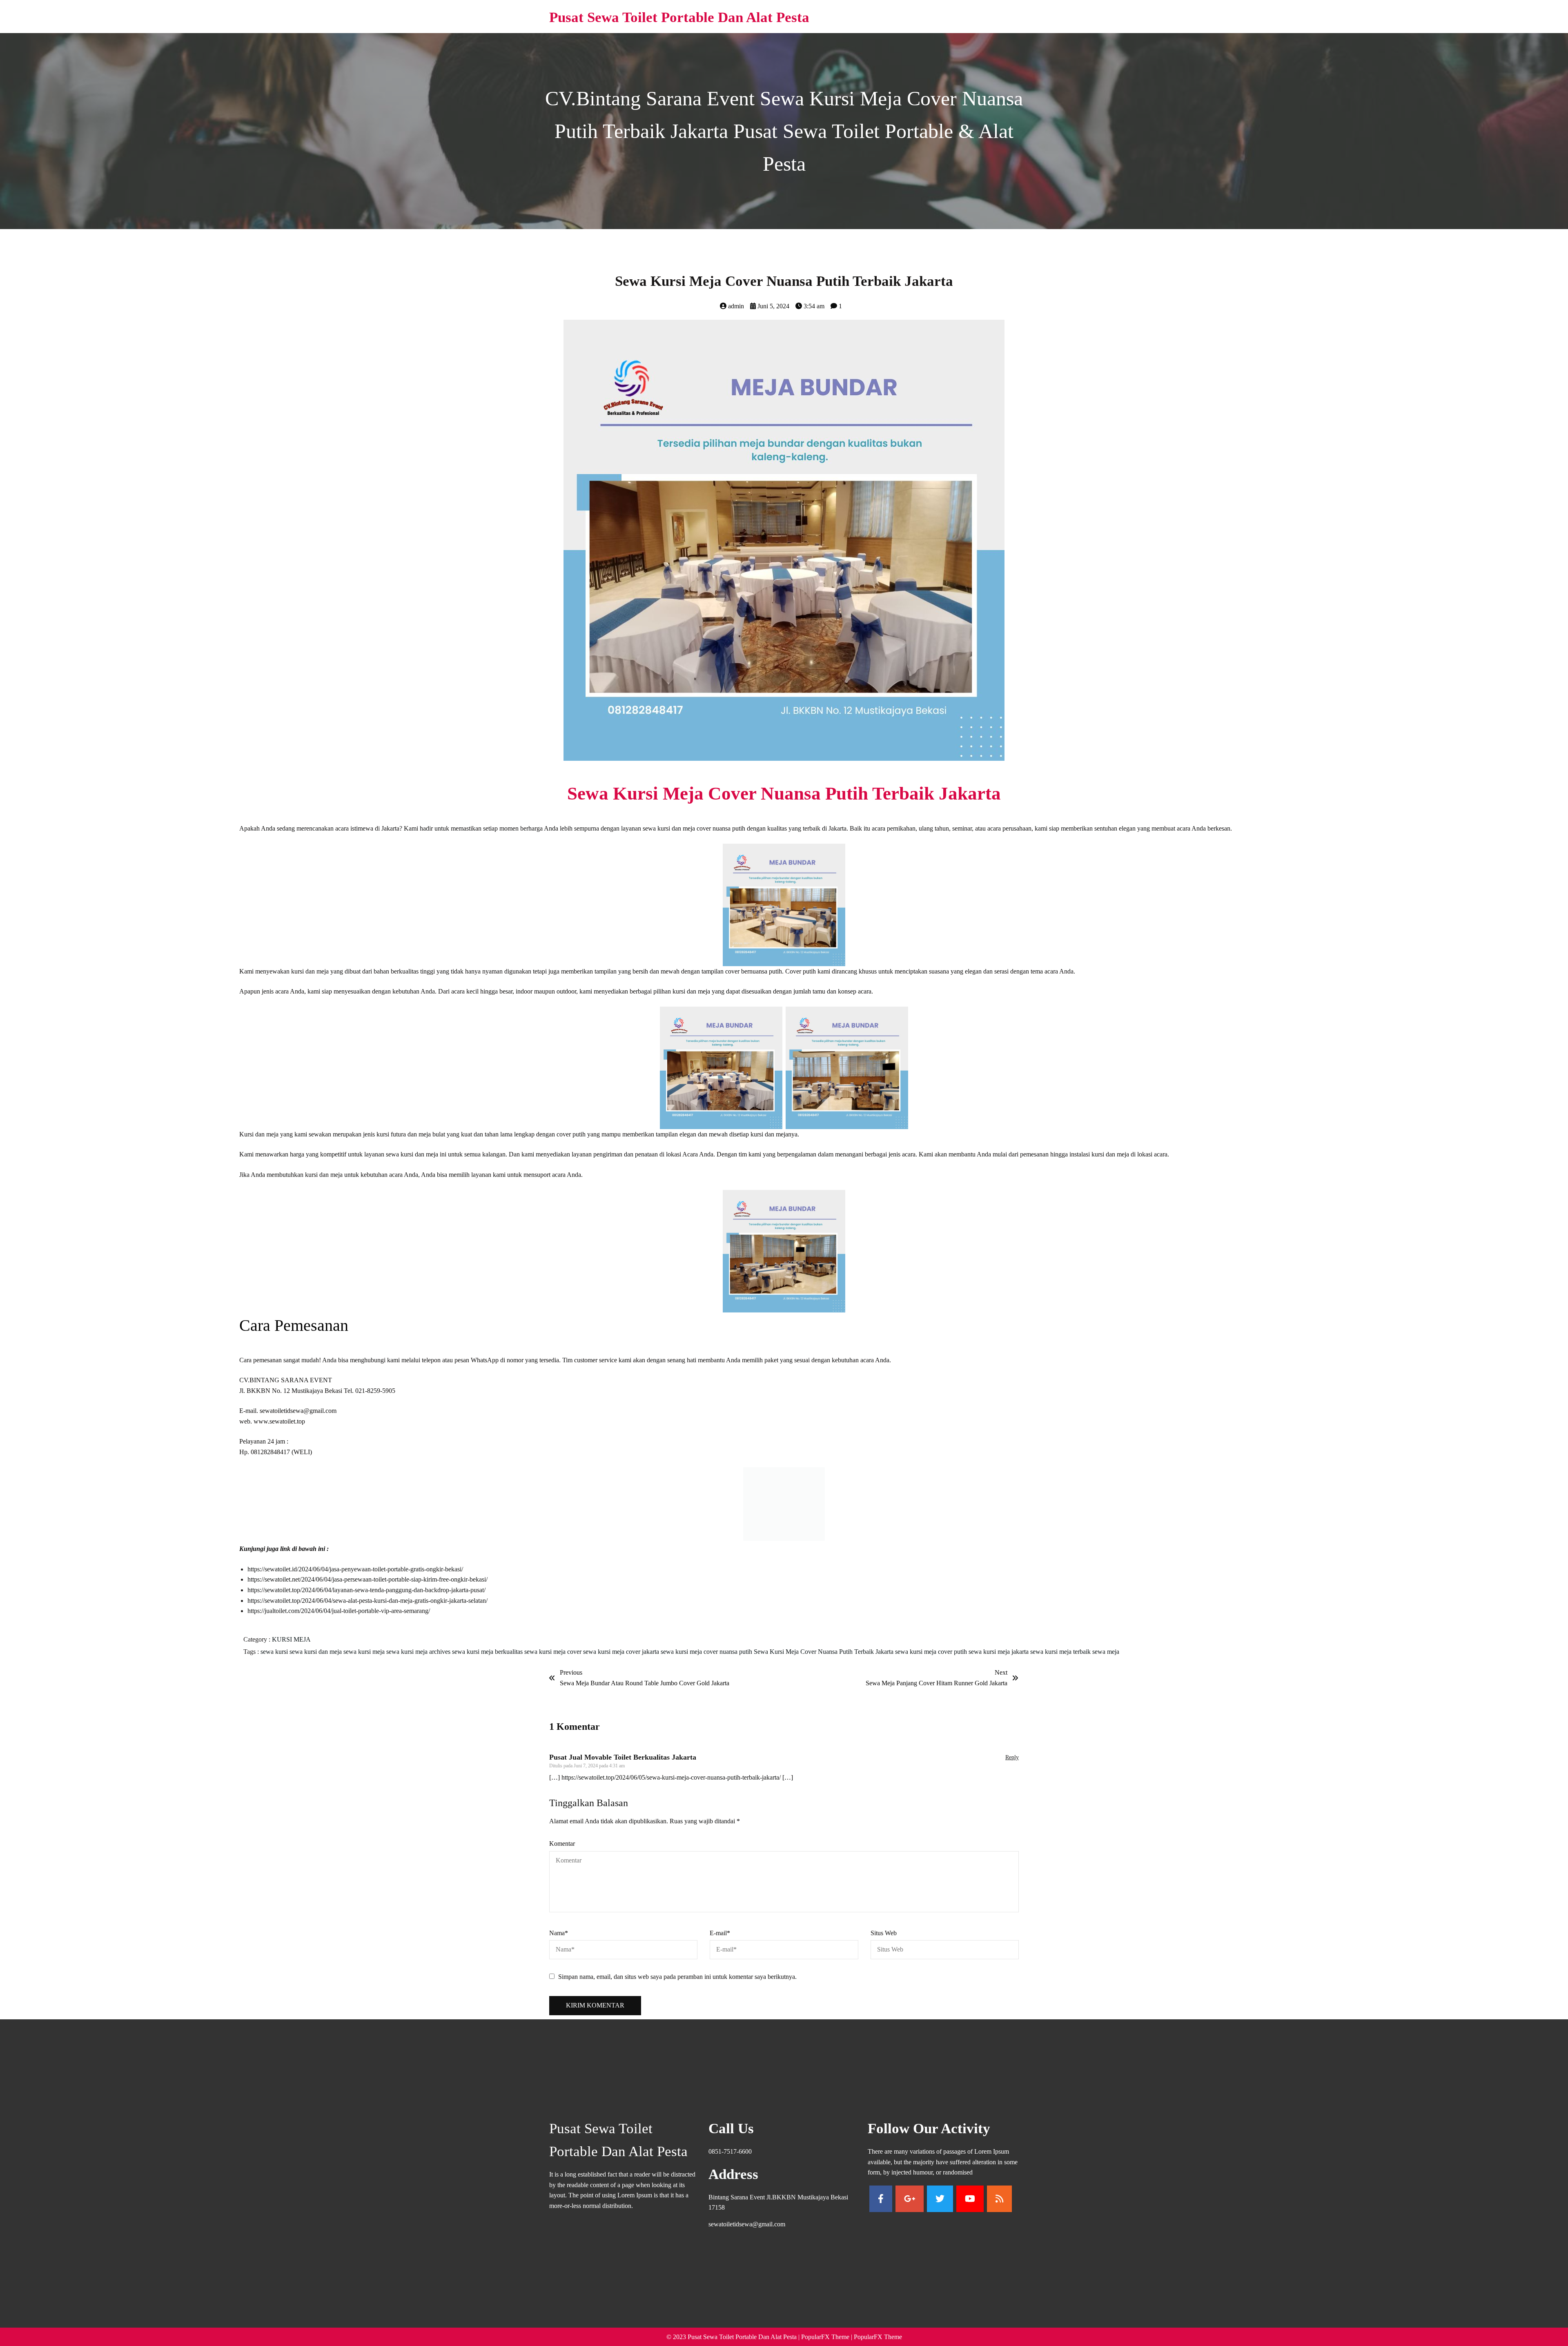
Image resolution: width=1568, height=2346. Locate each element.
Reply (1012, 1766)
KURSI (283, 1648)
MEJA (302, 1648)
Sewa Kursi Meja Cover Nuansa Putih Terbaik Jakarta (824, 1660)
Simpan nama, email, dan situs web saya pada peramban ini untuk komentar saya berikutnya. (677, 1985)
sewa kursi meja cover (554, 1660)
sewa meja (1106, 1660)
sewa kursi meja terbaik (1061, 1660)
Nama (559, 1941)
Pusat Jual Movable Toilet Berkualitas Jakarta (623, 1765)
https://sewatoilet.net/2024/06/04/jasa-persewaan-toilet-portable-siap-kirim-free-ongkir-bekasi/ (367, 1587)
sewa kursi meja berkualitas (488, 1660)
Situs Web (884, 1941)
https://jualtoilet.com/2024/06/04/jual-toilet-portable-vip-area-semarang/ (339, 1619)
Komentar (562, 1852)
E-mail (720, 1941)
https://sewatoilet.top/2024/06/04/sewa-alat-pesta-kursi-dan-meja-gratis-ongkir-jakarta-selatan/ (367, 1609)
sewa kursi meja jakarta (999, 1660)
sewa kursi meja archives (419, 1660)
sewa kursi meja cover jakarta (622, 1660)
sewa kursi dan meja (316, 1660)
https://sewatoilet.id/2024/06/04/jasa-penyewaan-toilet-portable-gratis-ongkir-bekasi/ (355, 1577)
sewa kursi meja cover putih (932, 1660)
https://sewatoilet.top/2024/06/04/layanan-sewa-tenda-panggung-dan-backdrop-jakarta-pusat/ (366, 1598)
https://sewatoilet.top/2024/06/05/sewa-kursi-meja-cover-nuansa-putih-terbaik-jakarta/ (671, 1786)
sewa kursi (275, 1660)
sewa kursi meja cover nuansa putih (707, 1660)
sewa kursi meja (365, 1660)
